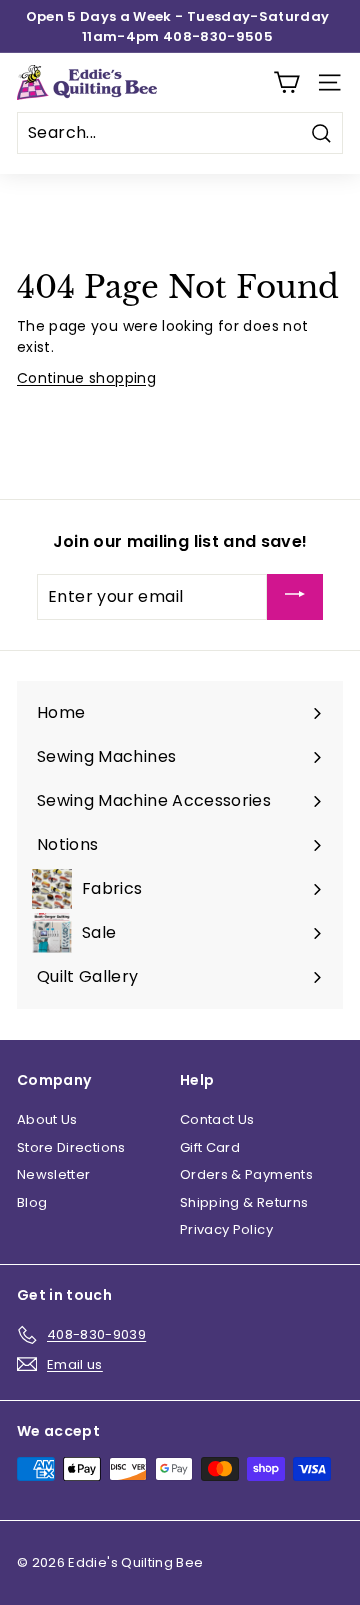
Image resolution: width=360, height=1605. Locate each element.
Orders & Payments (246, 1174)
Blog (32, 1202)
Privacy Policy (226, 1229)
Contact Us (217, 1119)
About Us (47, 1119)
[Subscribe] (295, 597)
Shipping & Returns (244, 1202)
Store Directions (71, 1147)
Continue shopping (86, 378)
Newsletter (54, 1174)
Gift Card (210, 1147)
